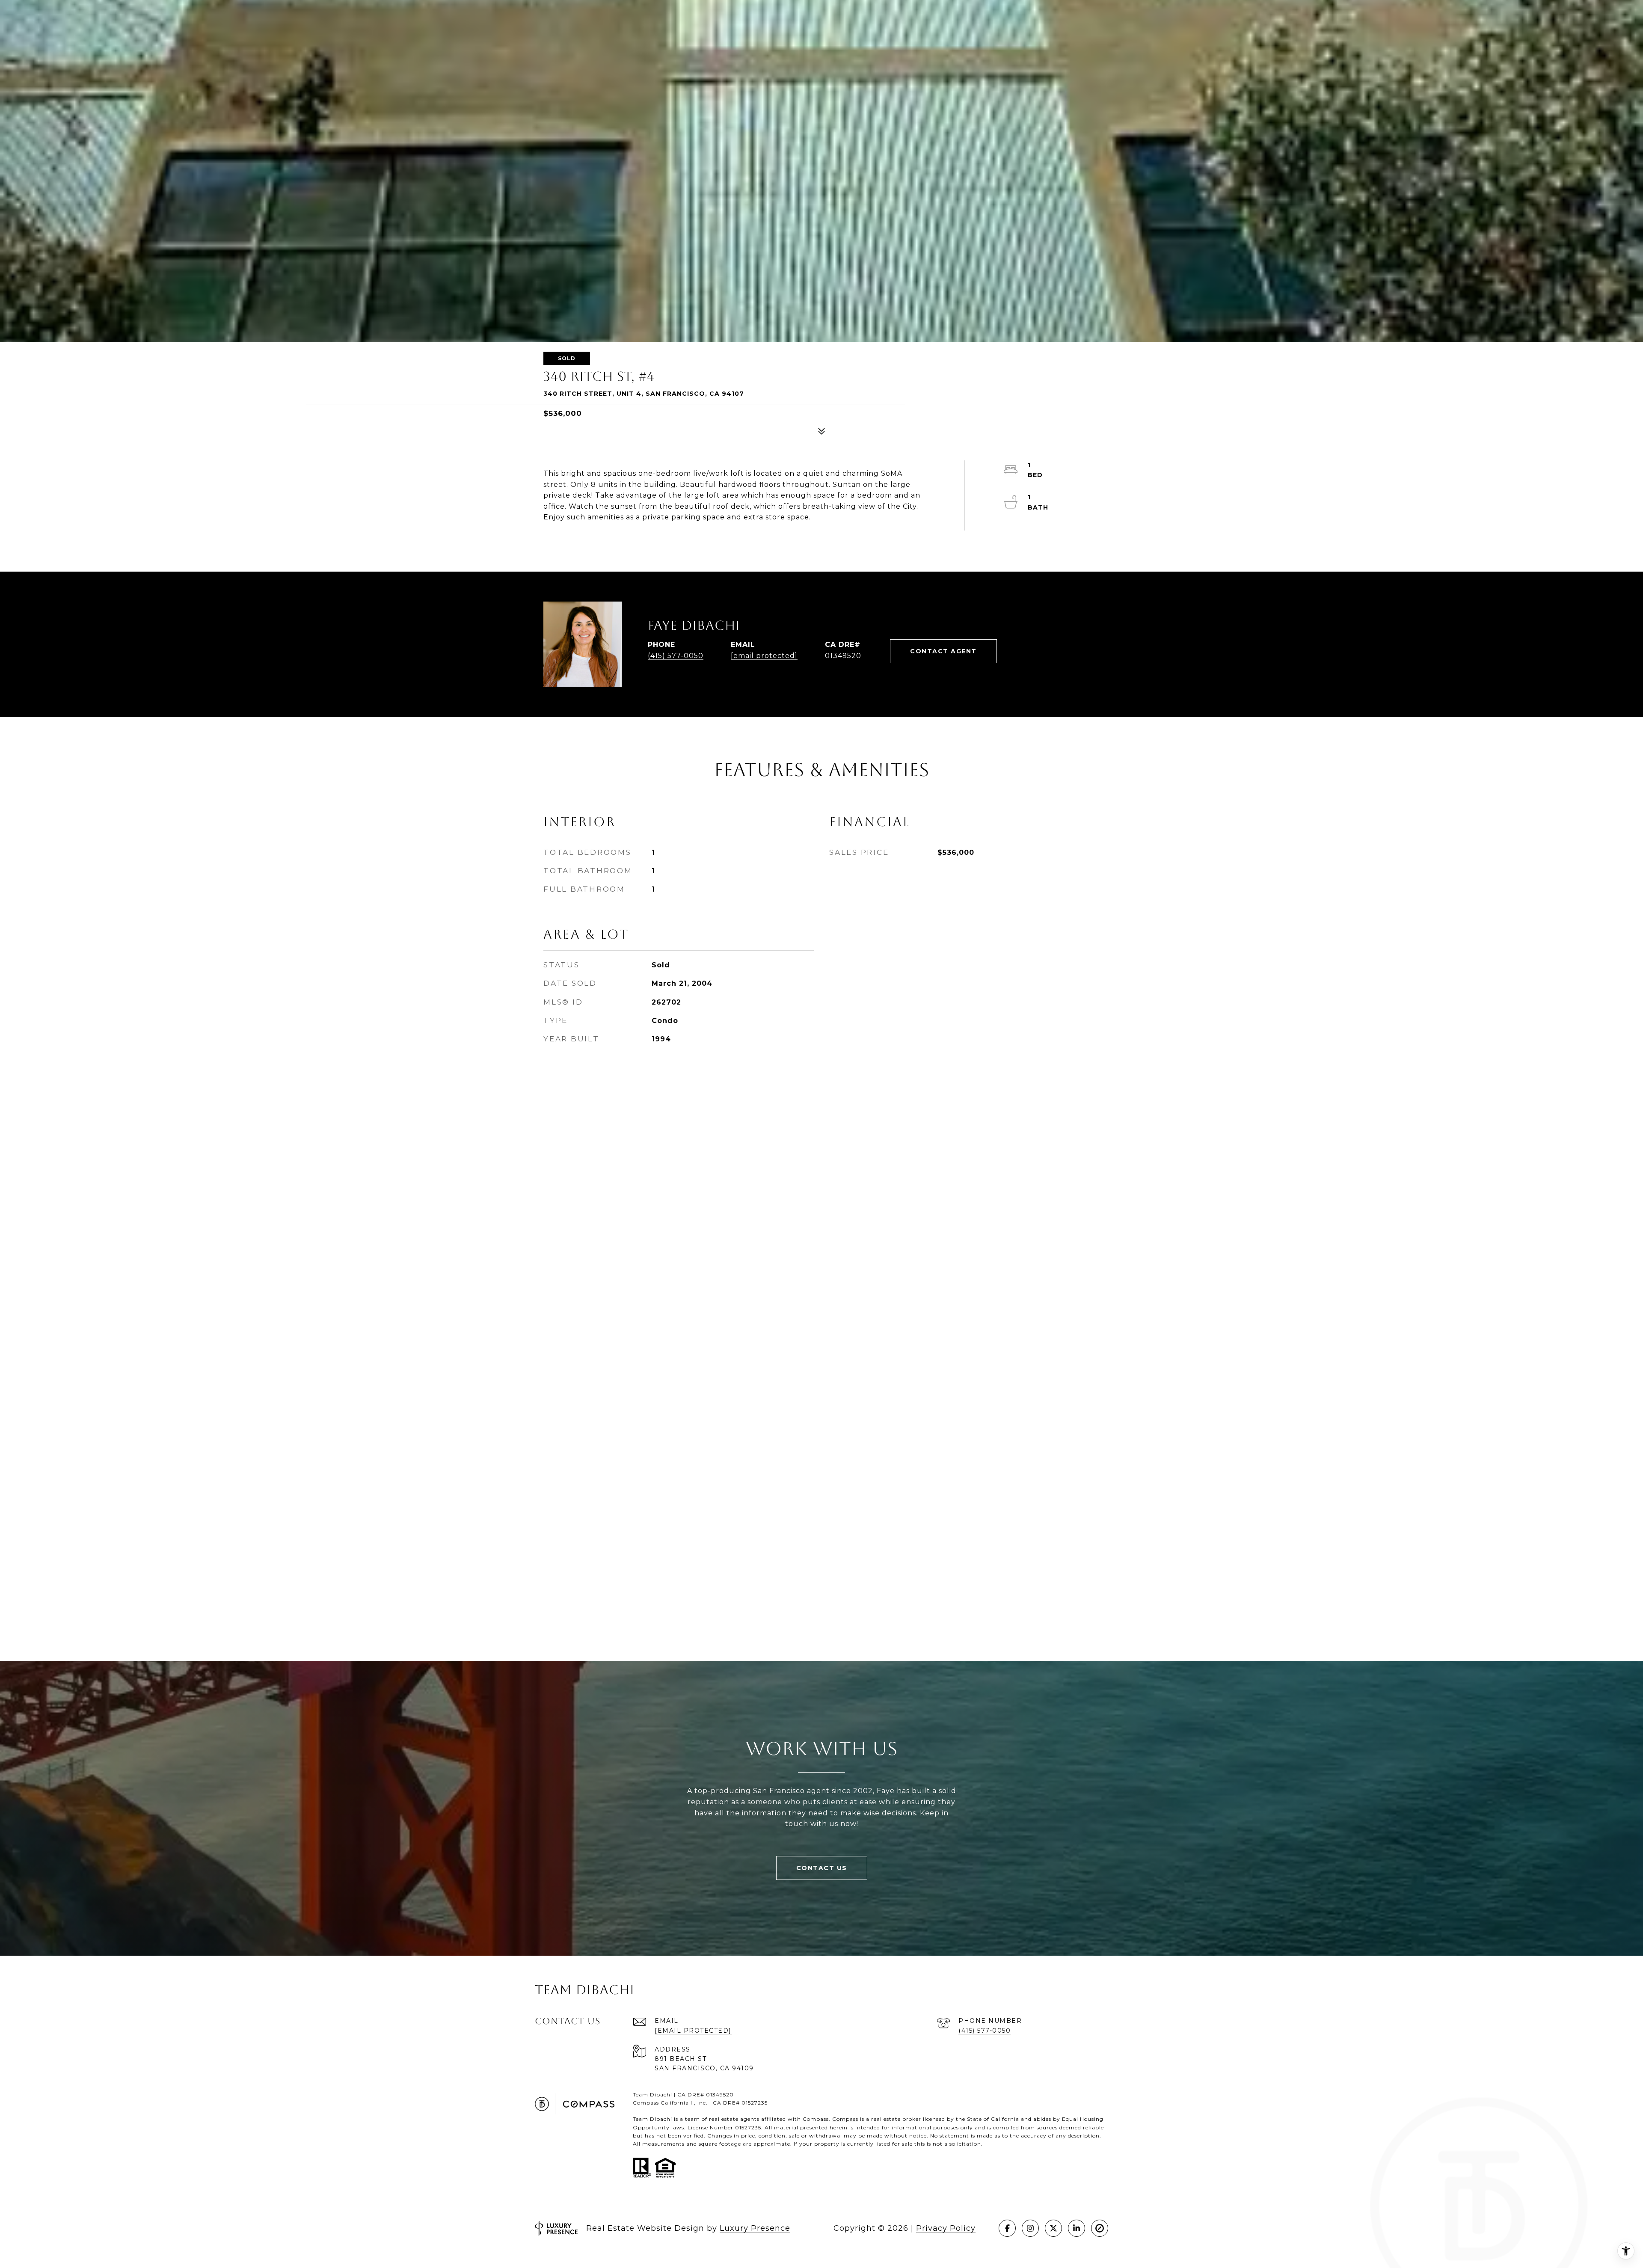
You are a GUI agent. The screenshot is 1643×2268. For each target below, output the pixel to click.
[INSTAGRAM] (1030, 2228)
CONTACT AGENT (943, 651)
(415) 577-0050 (676, 656)
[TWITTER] (1053, 2228)
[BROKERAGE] (1100, 2228)
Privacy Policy (946, 2228)
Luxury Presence (755, 2228)
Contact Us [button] (822, 1868)
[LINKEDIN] (1077, 2228)
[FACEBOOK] (1007, 2228)
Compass (845, 2119)
